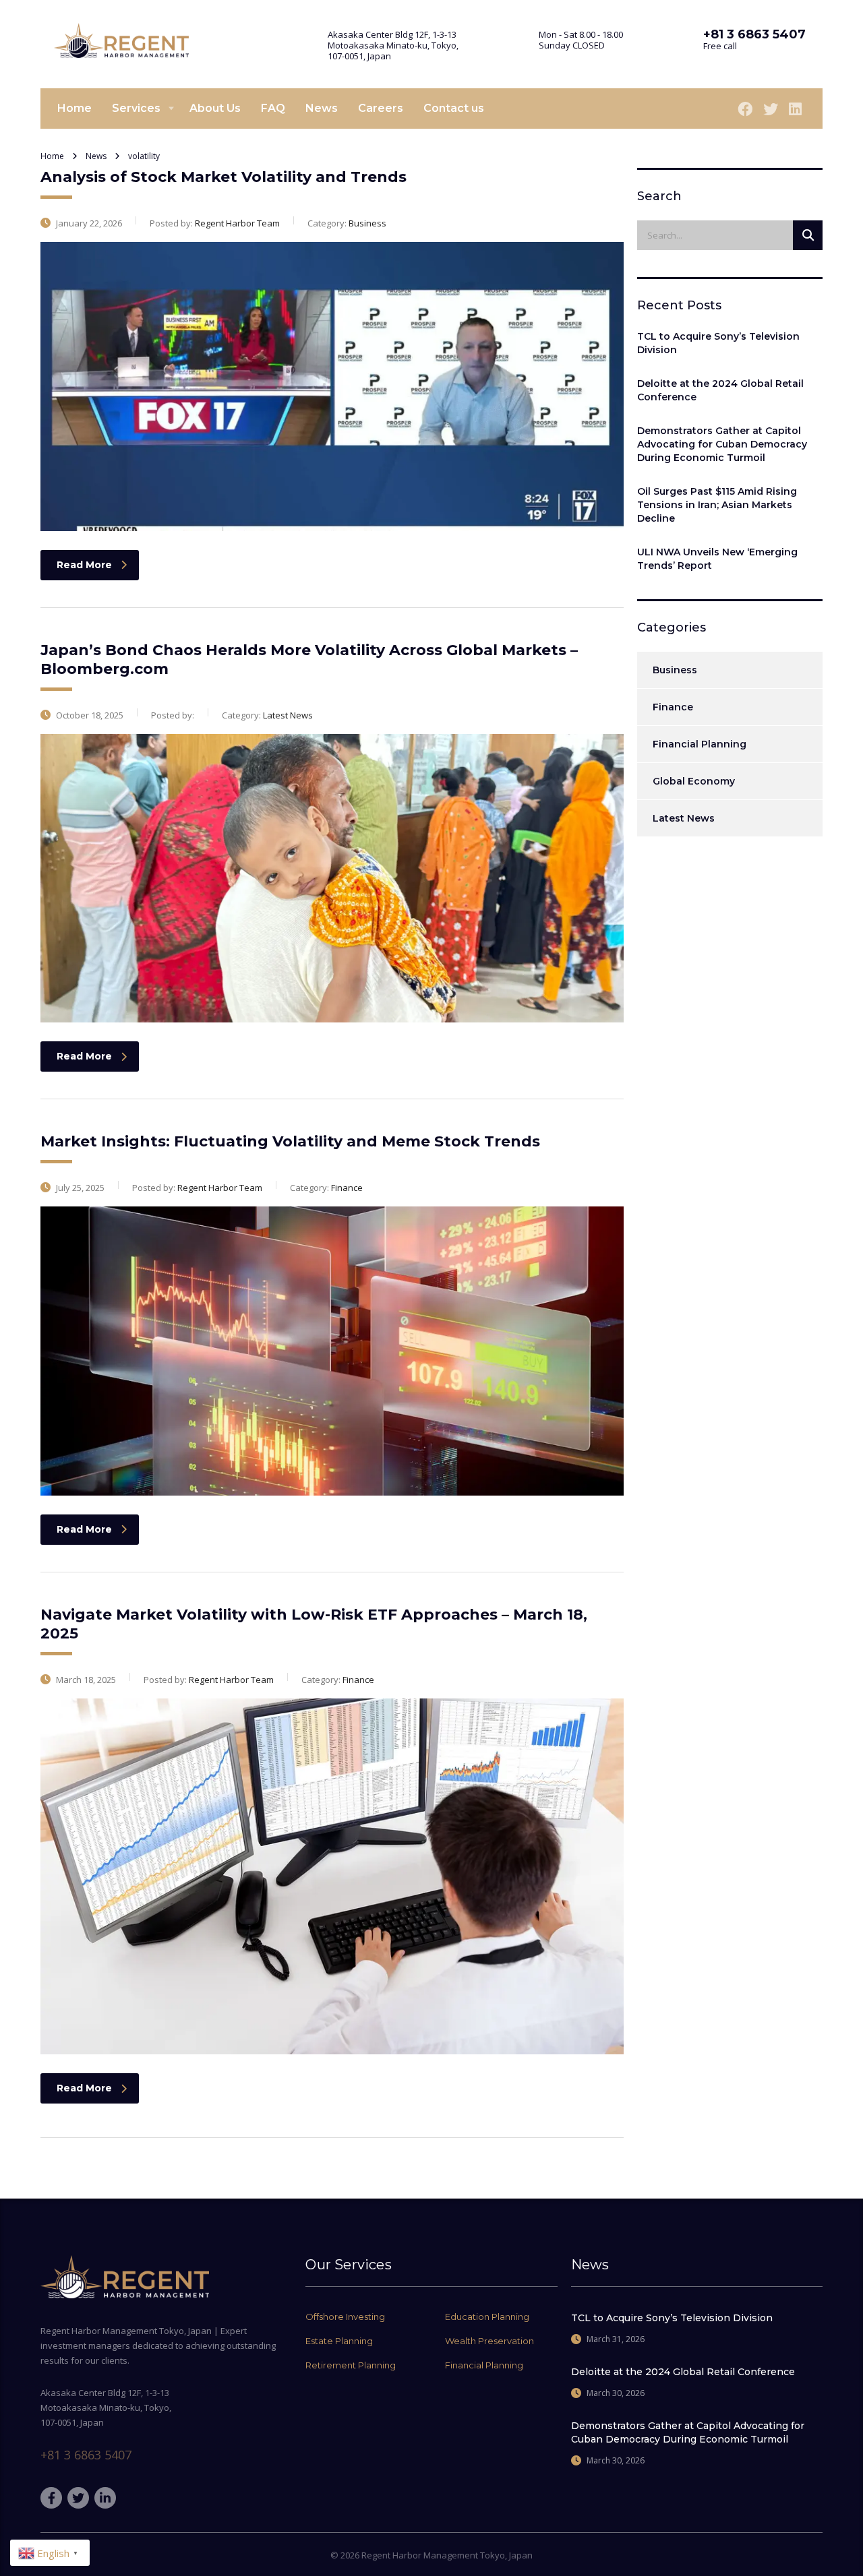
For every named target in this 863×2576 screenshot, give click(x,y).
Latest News (684, 818)
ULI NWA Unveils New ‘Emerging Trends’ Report (717, 559)
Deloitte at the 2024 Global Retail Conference (720, 390)
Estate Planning (339, 2341)
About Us (215, 108)
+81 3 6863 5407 (86, 2455)
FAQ (273, 108)
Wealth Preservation (489, 2341)
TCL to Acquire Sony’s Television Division (718, 343)
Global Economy (694, 781)
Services (136, 108)
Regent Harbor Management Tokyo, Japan (447, 2555)
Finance (673, 707)
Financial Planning (700, 744)
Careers (381, 108)
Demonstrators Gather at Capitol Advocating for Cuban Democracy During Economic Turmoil (722, 444)
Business (675, 670)
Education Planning (487, 2317)
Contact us (454, 108)
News (322, 108)
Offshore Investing (345, 2317)
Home (75, 108)
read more (84, 565)
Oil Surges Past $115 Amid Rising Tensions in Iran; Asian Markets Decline (717, 505)
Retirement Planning (351, 2365)
